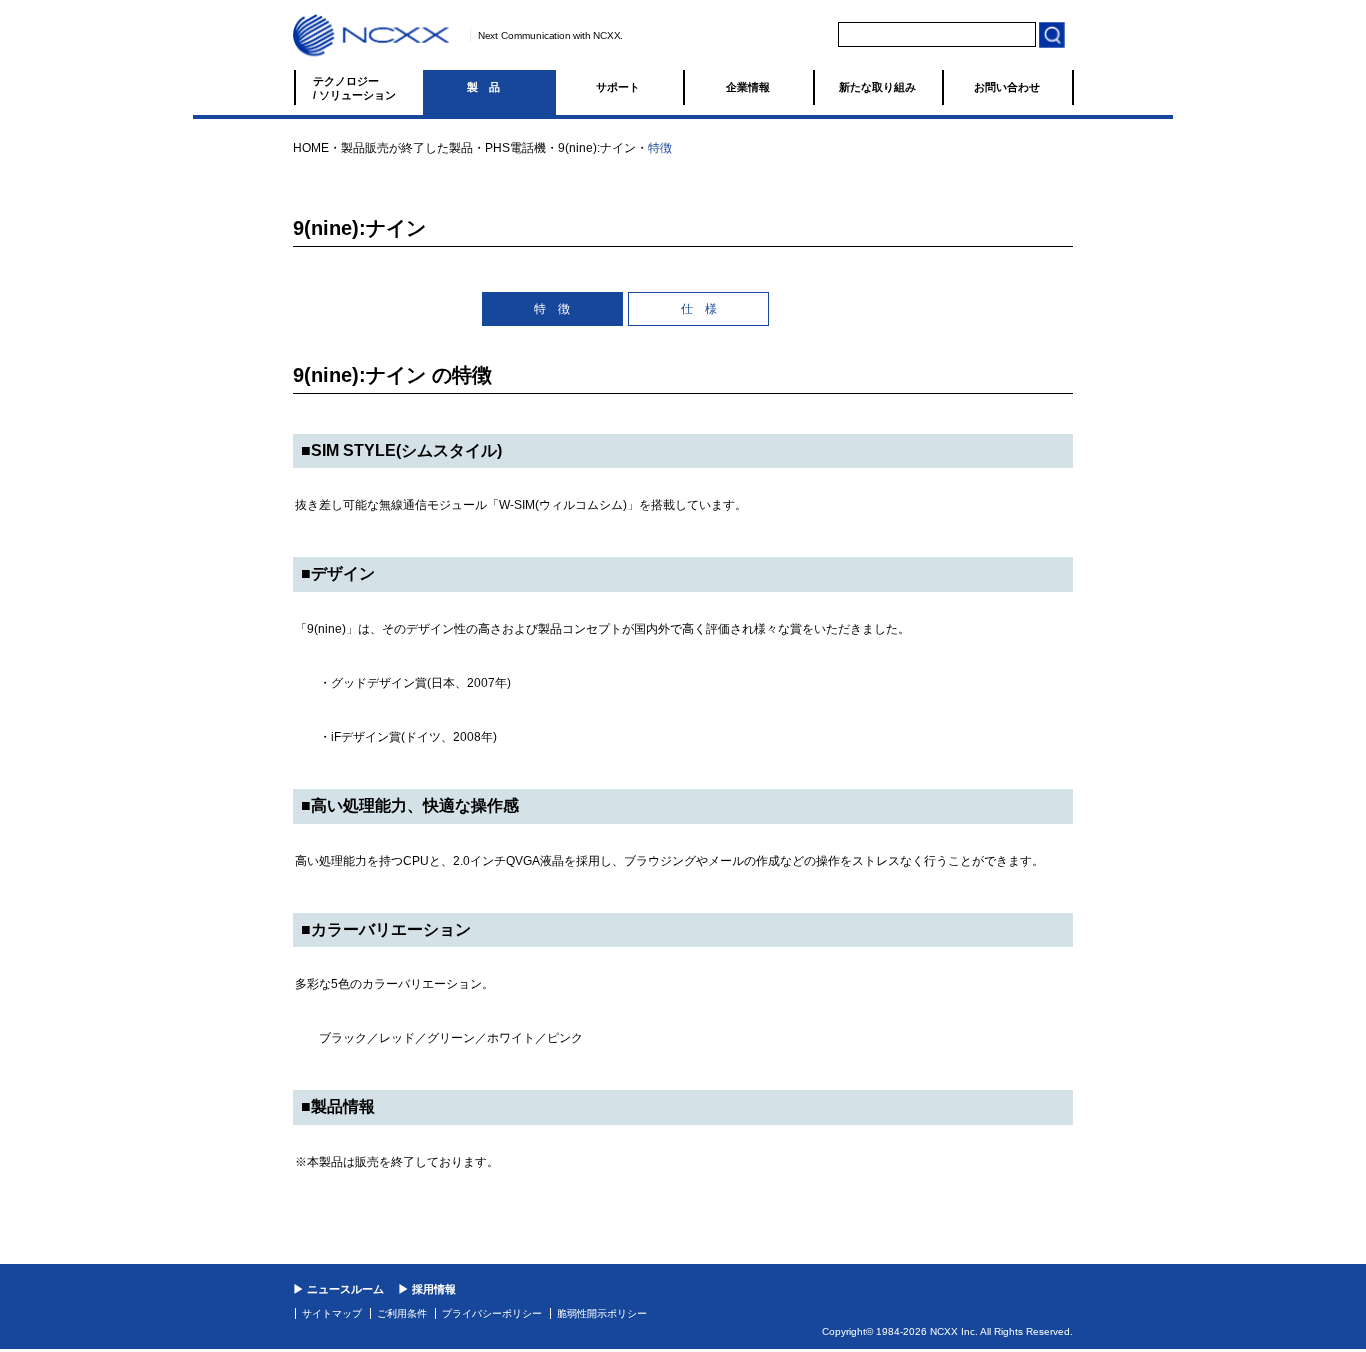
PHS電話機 (515, 148)
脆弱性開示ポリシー (602, 1313)
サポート (618, 87)
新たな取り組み (877, 87)
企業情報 (748, 87)
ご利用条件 (402, 1313)
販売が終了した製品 (419, 148)
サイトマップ (332, 1313)
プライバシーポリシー (492, 1313)
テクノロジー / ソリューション (354, 88)
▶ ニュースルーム (338, 1289)
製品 (489, 87)
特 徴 (552, 309)
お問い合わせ (1007, 87)
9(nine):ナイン (597, 148)
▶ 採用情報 (427, 1289)
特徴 (660, 148)
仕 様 (699, 309)
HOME (311, 148)
